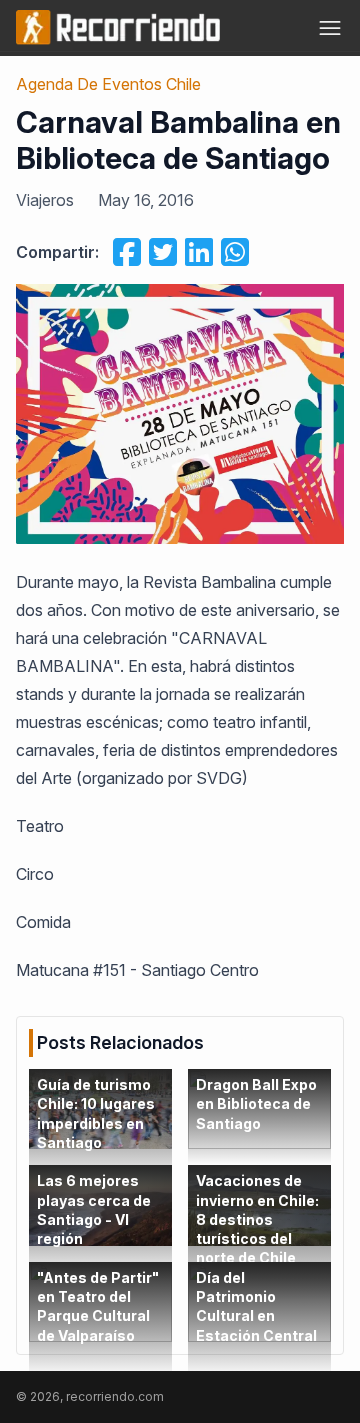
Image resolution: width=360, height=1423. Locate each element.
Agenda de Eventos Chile (108, 84)
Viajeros (45, 200)
